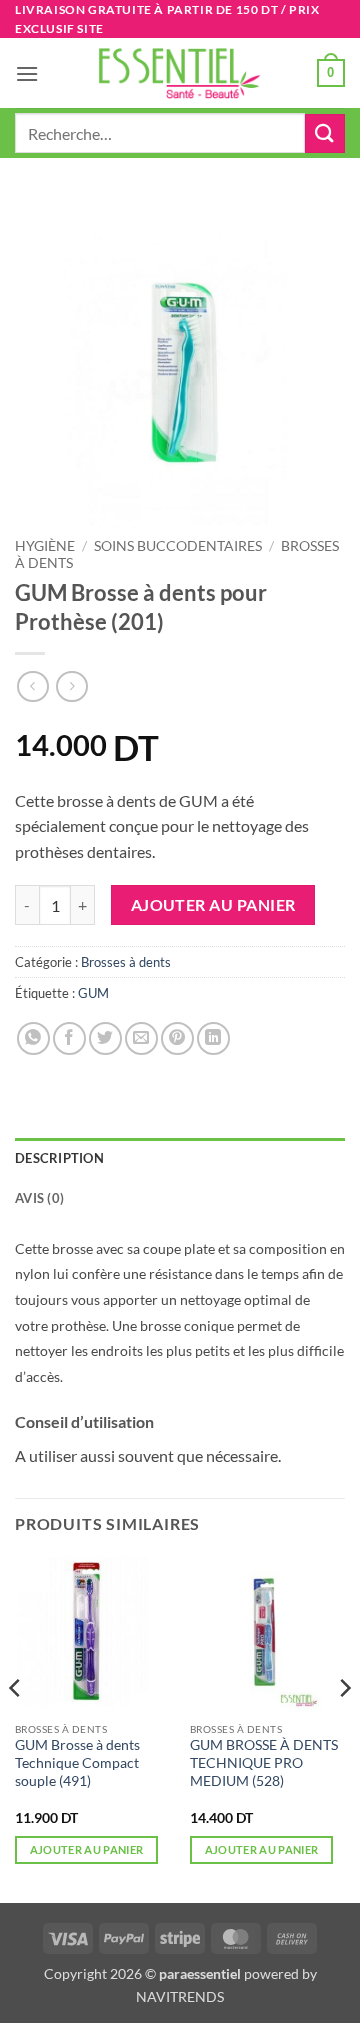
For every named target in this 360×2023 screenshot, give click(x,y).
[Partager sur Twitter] (105, 1038)
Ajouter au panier (213, 905)
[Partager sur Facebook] (69, 1038)
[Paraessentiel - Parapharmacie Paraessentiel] (180, 73)
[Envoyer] (325, 133)
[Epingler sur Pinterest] (177, 1038)
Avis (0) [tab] (39, 1198)
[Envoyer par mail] (141, 1038)
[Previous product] (71, 686)
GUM (93, 993)
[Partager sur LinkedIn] (213, 1038)
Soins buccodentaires (178, 546)
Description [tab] (59, 1158)
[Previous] (16, 1728)
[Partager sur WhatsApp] (33, 1038)
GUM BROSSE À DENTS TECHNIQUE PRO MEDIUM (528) (264, 1762)
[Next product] (32, 686)
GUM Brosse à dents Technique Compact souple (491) (77, 1762)
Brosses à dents (126, 962)
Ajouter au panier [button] (87, 1849)
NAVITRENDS (180, 1996)
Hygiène (45, 546)
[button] (27, 73)
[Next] (344, 1728)
